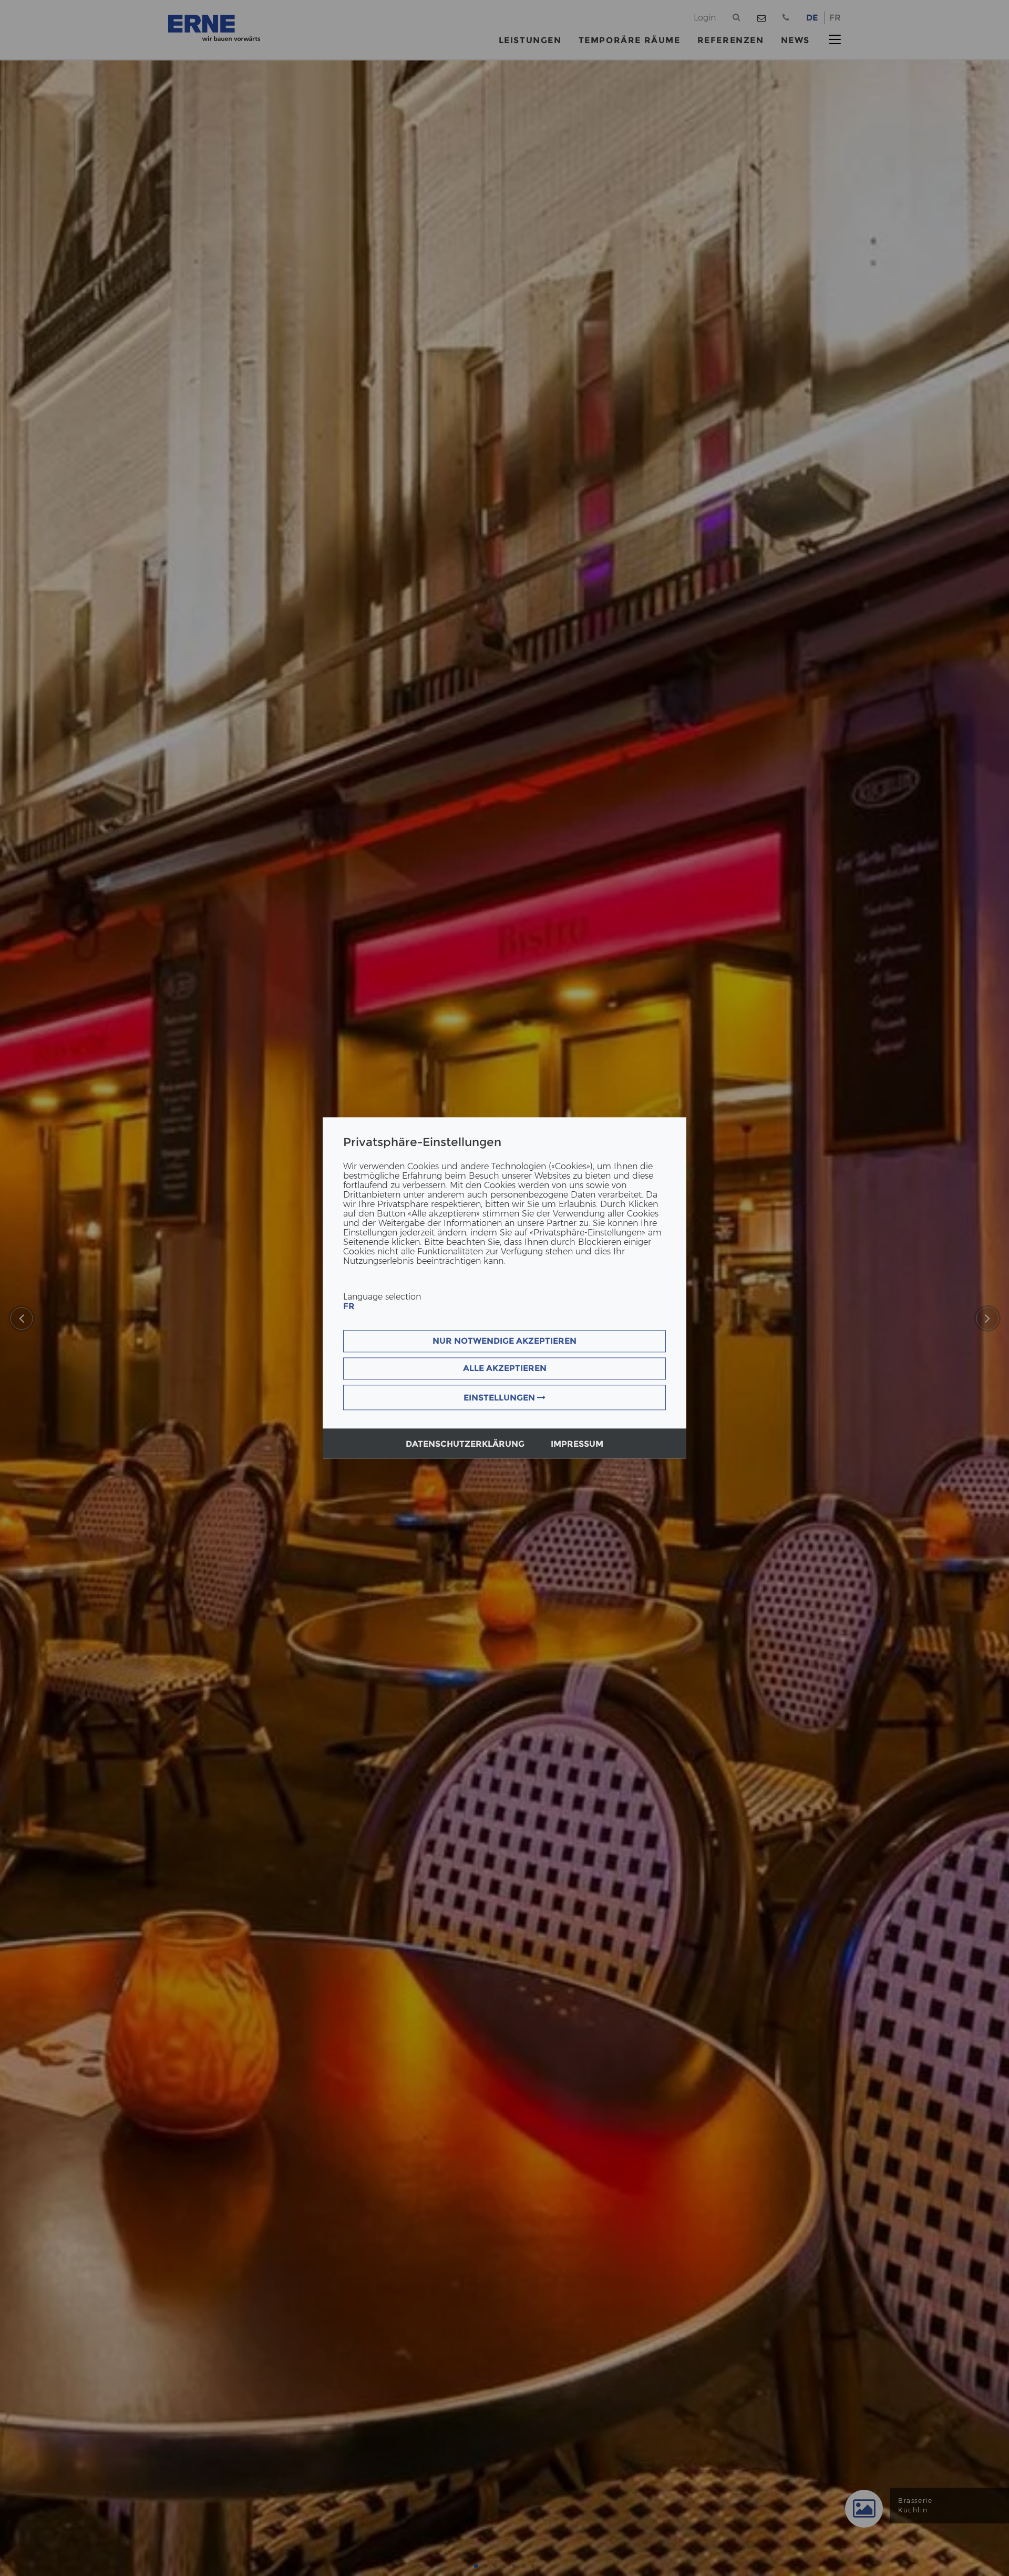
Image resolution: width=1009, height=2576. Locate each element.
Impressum (577, 1444)
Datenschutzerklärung (465, 1444)
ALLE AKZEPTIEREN (505, 1369)
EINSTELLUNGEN (500, 1398)
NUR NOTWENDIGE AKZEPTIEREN (504, 1341)
